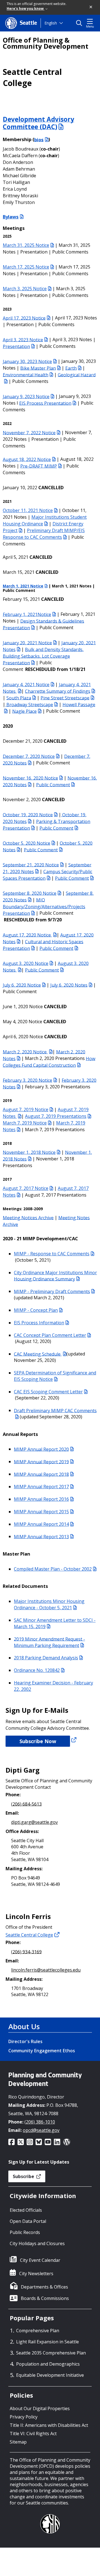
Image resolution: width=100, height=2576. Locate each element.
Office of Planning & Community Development (46, 43)
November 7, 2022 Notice (29, 432)
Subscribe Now (38, 1741)
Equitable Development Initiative (50, 2375)
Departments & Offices (44, 2287)
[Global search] (80, 23)
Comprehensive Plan (38, 2331)
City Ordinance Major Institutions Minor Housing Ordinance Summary (55, 1276)
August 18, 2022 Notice (27, 459)
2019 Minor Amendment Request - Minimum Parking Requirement (49, 1642)
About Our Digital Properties (40, 2408)
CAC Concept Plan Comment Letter (50, 1335)
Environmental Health (26, 375)
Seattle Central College (29, 1935)
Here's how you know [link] (26, 8)
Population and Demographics (48, 2364)
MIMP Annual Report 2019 (41, 1462)
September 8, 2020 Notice (30, 893)
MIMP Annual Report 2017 (41, 1487)
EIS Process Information (39, 1323)
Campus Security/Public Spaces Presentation (47, 875)
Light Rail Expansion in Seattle (47, 2342)
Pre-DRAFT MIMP (39, 466)
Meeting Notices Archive (28, 1217)
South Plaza (19, 698)
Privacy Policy (24, 2417)
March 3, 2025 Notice (25, 289)
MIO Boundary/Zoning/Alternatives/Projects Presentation (44, 906)
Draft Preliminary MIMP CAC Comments (55, 1410)
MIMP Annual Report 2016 (41, 1499)
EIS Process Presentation (45, 403)
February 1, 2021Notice (27, 614)
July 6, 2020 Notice (22, 985)
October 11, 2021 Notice (28, 510)
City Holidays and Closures (37, 2243)
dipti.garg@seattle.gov (34, 1822)
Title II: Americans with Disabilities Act (49, 2425)
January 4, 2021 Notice (26, 684)
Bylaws (11, 217)
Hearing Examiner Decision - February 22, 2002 (53, 1686)
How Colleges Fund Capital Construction (49, 1062)
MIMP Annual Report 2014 (41, 1524)
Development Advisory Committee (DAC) (38, 123)
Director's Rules (25, 2041)
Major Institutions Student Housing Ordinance (45, 520)
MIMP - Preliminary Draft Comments (52, 1291)
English (51, 23)
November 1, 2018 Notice (29, 1152)
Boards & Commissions (45, 2298)
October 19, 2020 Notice (28, 815)
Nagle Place (24, 711)
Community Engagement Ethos (42, 2051)
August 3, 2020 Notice (26, 963)
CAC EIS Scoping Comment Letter (48, 1392)
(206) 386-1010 (40, 2122)
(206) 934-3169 (26, 1952)
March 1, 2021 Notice (23, 586)
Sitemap (18, 2442)
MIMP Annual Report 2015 (41, 1512)
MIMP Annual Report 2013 (41, 1536)
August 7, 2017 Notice (26, 1188)
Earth (71, 368)
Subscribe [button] (24, 2176)
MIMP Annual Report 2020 (41, 1449)
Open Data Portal (28, 2221)
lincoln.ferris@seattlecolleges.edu (46, 1970)
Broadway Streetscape (29, 704)
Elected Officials (26, 2210)
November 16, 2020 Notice (30, 778)
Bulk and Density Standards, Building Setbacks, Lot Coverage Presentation (43, 656)
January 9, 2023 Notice (26, 396)
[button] (91, 7)
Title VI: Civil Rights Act (33, 2434)
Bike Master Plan (38, 368)
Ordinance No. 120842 (37, 1670)
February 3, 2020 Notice (27, 1080)
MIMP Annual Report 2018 (41, 1474)
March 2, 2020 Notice (25, 1052)
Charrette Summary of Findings (58, 691)
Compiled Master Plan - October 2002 (53, 1569)
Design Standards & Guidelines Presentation (43, 624)
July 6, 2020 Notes (69, 985)
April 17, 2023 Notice (24, 318)
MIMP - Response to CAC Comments (52, 1254)
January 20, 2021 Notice (27, 643)
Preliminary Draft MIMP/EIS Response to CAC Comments (44, 534)
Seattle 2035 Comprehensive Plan (51, 2353)
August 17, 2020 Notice (27, 935)
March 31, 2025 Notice (26, 245)
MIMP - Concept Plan (36, 1310)
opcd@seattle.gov (41, 2130)
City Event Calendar (40, 2260)
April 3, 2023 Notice (23, 339)
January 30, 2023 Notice (27, 361)
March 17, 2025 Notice (26, 267)
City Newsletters (36, 2274)
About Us (24, 2026)
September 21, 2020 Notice (31, 865)
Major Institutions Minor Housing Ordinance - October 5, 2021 (49, 1604)
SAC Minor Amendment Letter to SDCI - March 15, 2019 (55, 1623)
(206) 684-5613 (26, 1804)
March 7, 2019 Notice (25, 1123)
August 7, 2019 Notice (26, 1109)
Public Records (25, 2232)
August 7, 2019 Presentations (56, 1116)
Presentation (16, 346)
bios (39, 139)
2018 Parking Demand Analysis (46, 1658)
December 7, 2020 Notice (29, 756)
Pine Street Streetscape (65, 698)
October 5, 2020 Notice (27, 843)
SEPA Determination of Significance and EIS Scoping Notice (55, 1376)
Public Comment (53, 784)
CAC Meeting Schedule (38, 1354)
